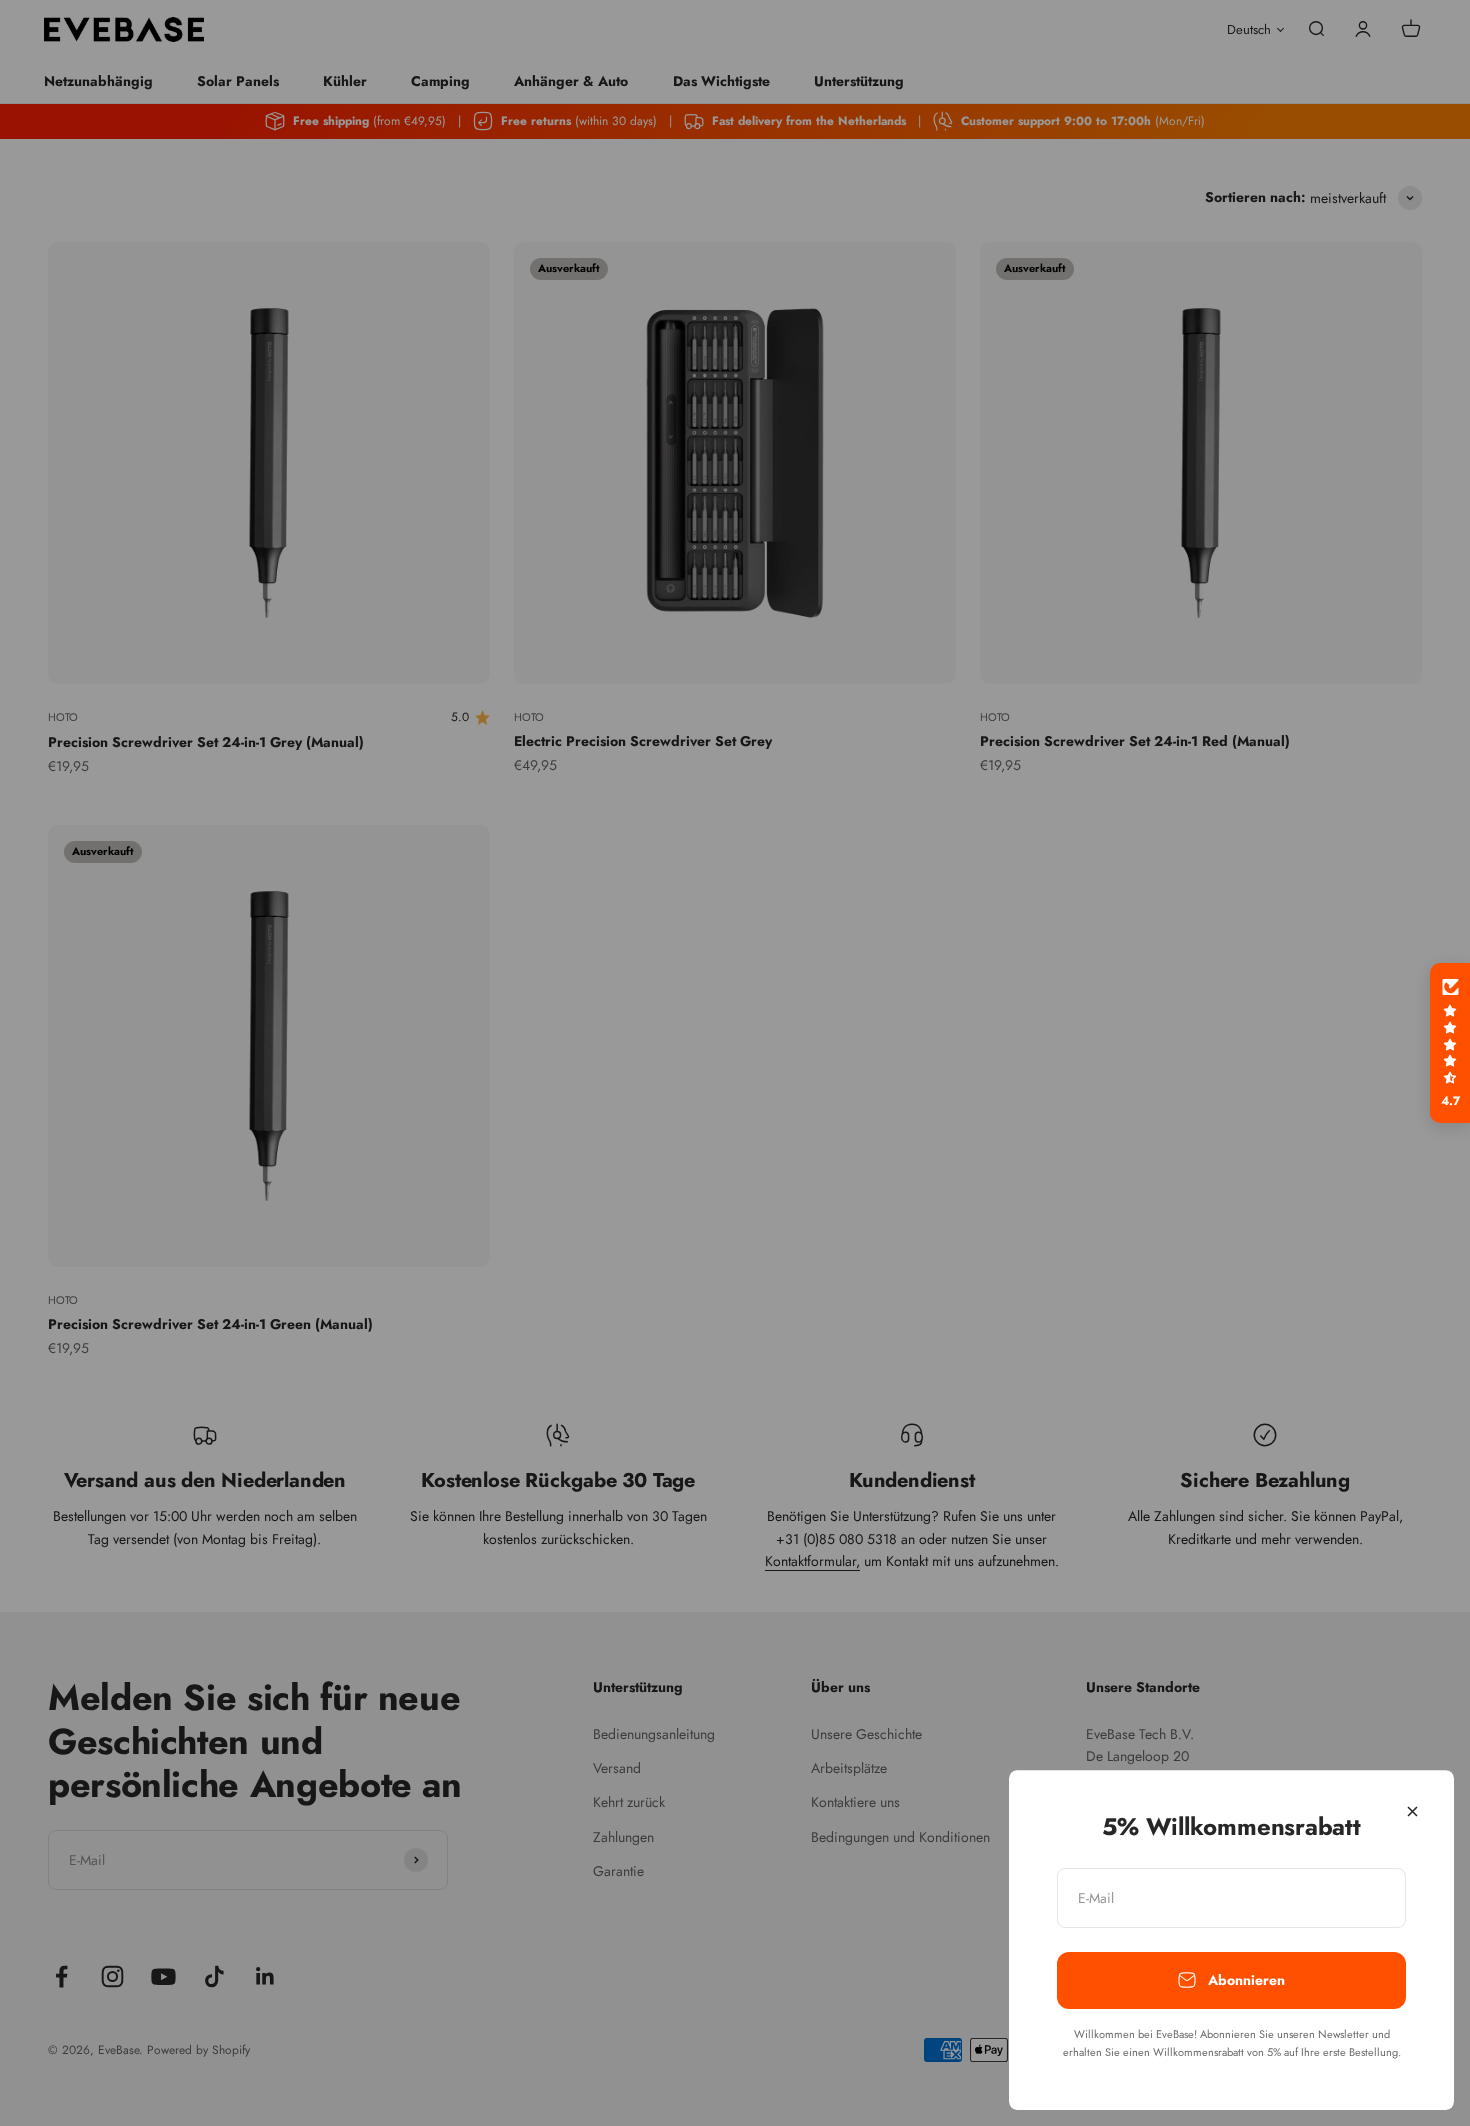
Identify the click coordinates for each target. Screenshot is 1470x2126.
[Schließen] (1412, 1811)
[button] (1450, 1043)
